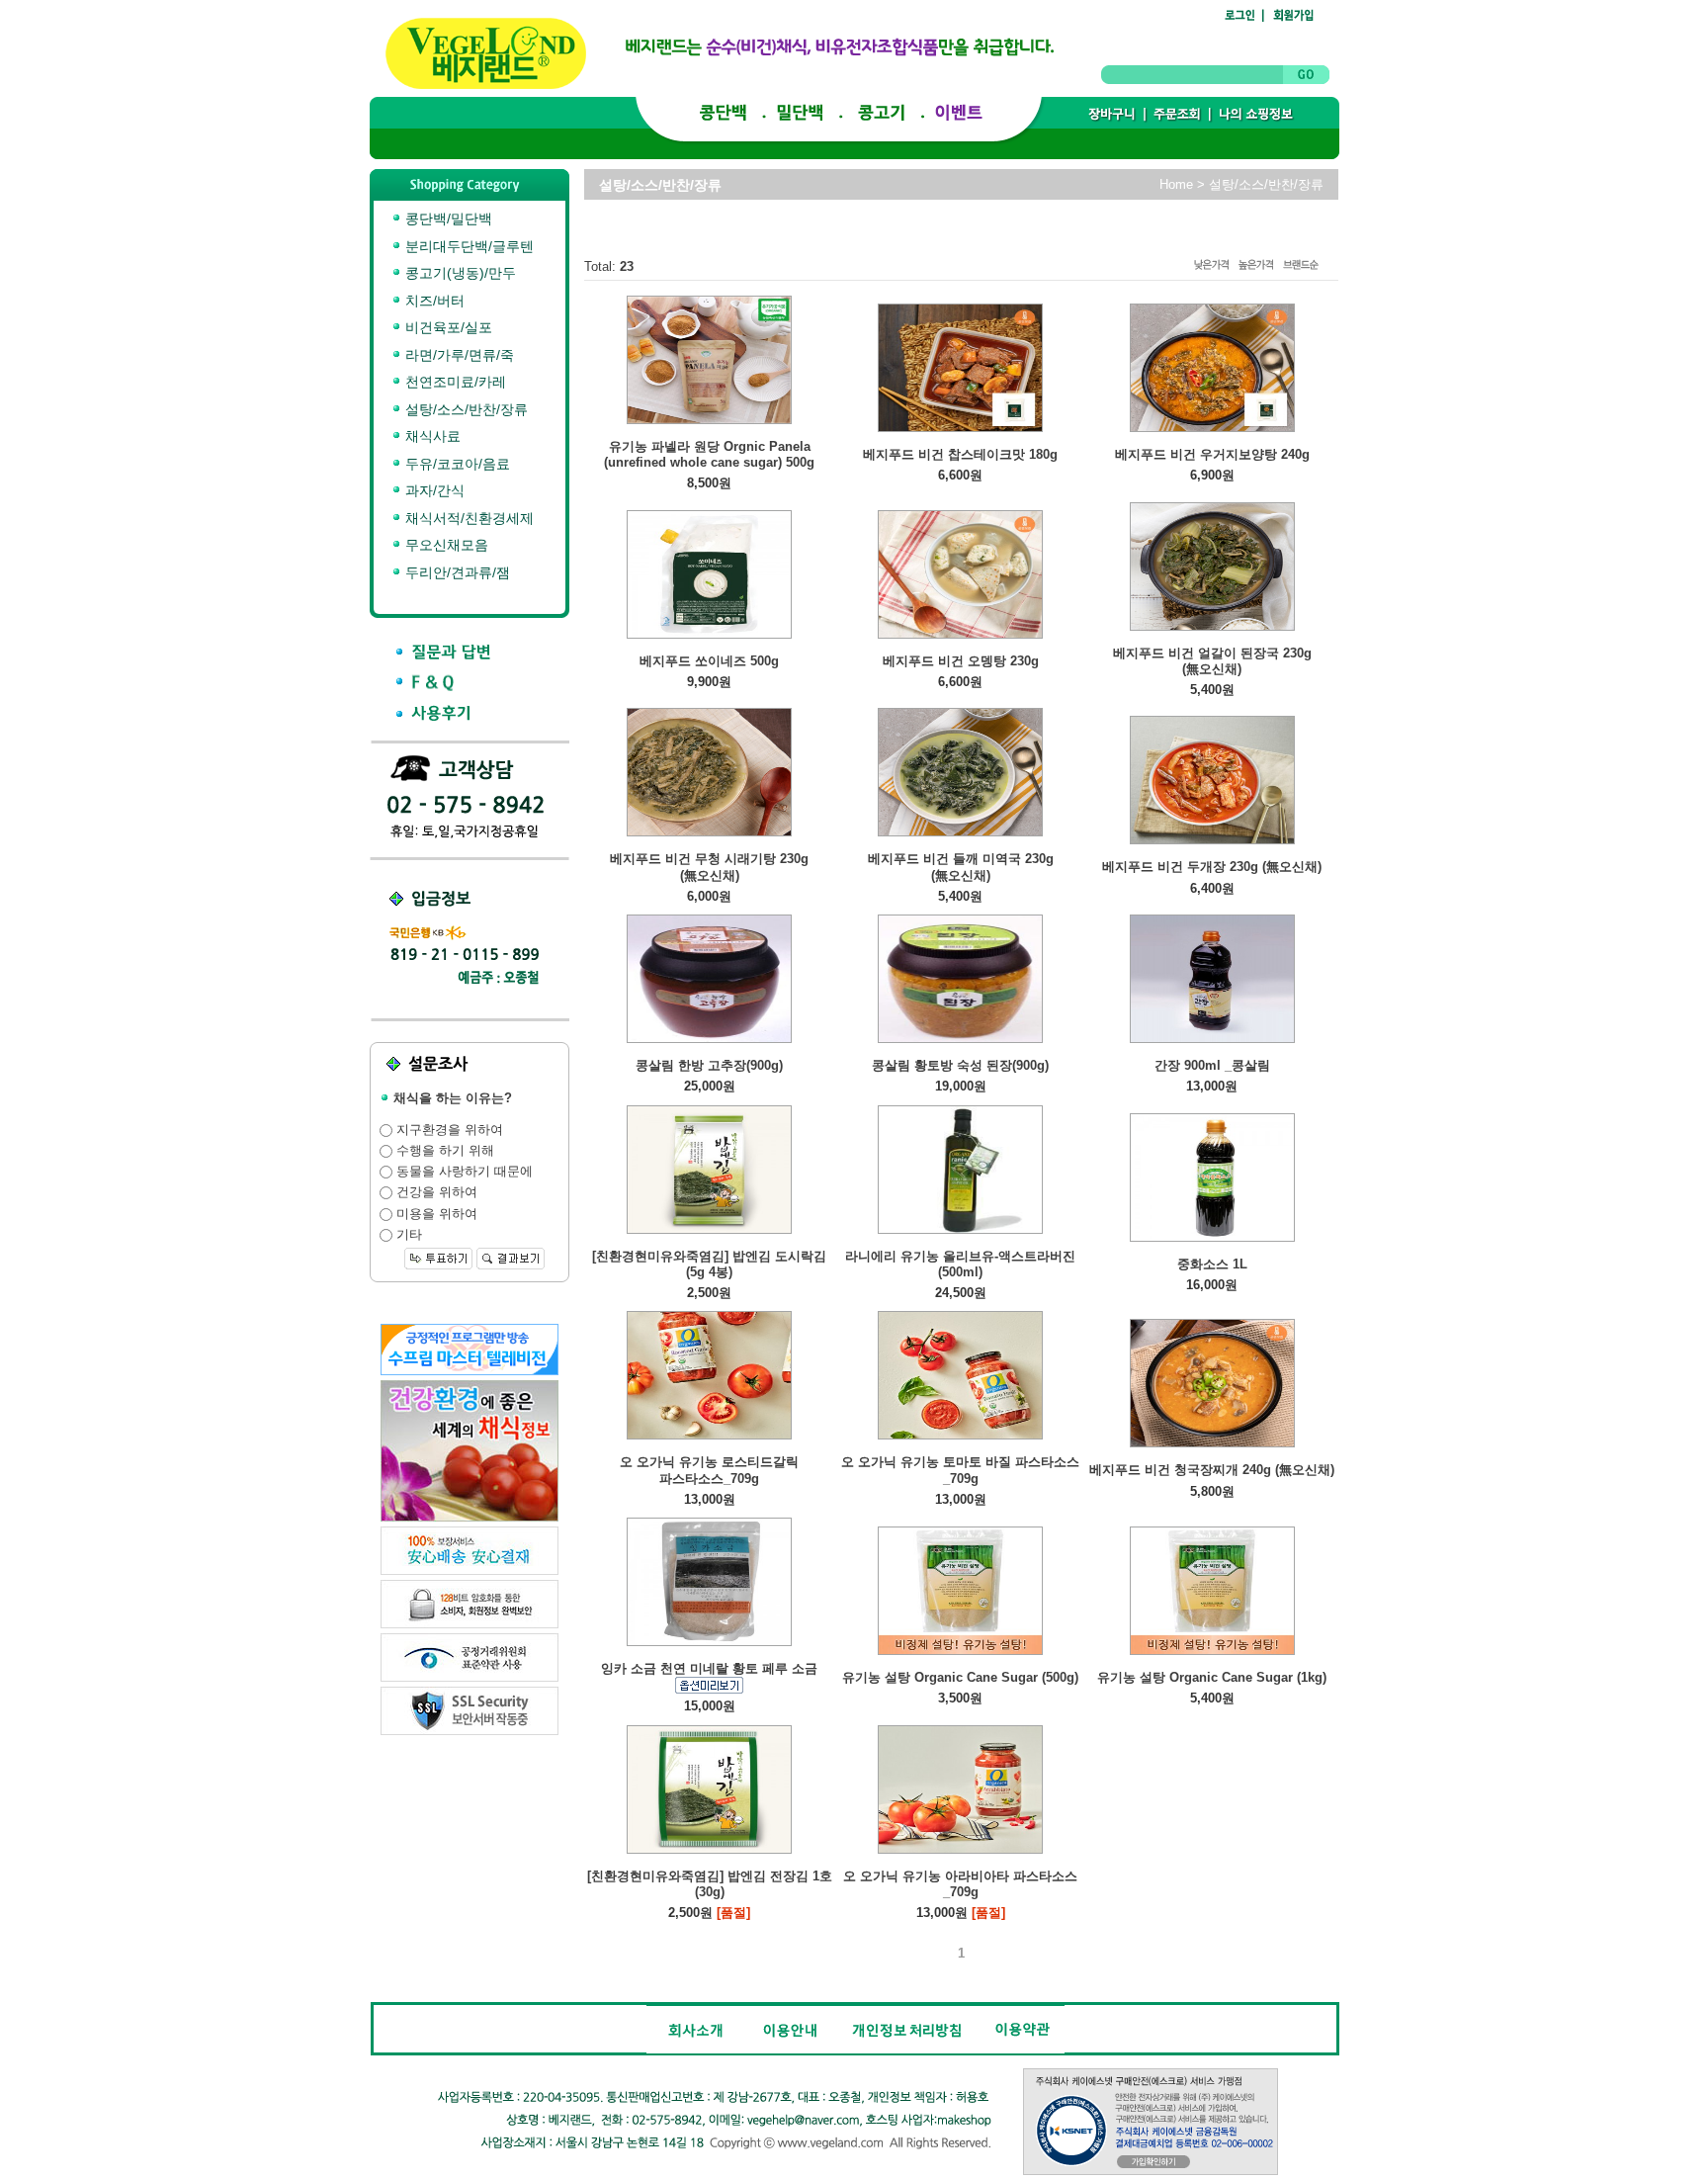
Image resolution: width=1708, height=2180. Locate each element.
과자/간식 (433, 490)
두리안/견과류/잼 (456, 572)
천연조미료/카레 (454, 382)
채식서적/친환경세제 (468, 518)
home (1176, 184)
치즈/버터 (433, 301)
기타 (407, 1234)
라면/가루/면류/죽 (458, 355)
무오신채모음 (445, 545)
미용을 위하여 (435, 1214)
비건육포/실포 (447, 327)
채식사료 (431, 436)
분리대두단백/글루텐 (468, 246)
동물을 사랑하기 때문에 (463, 1171)
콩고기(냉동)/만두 (459, 273)
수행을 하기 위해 (443, 1150)
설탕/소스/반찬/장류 (465, 409)
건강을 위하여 (435, 1192)
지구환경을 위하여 (448, 1130)
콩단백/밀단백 (447, 218)
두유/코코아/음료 (456, 464)
